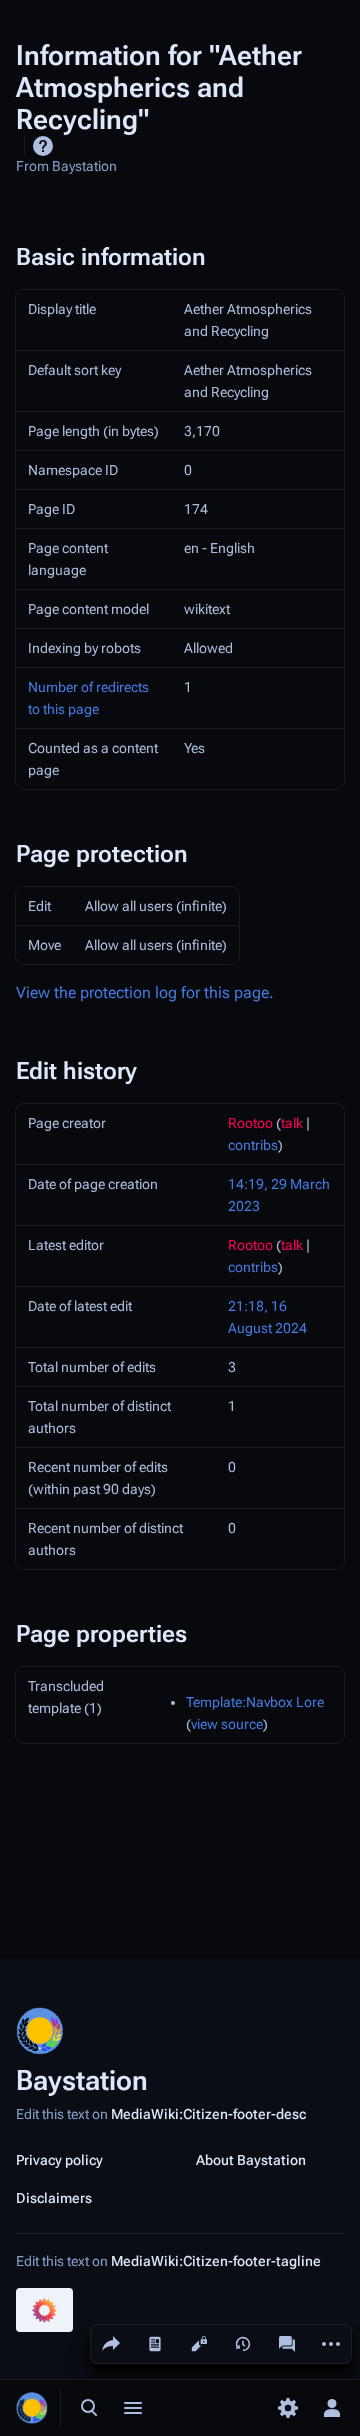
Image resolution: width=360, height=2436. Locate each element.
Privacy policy (59, 2160)
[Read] (155, 2344)
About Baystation (251, 2160)
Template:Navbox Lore (255, 1702)
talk (292, 1123)
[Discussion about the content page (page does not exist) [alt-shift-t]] (287, 2344)
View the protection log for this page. (145, 992)
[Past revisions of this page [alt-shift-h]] (243, 2344)
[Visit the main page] (32, 2408)
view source (227, 1724)
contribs (253, 1145)
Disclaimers (54, 2198)
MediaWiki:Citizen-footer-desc (208, 2114)
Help (43, 146)
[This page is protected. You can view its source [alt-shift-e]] (199, 2344)
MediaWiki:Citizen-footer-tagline (216, 2261)
